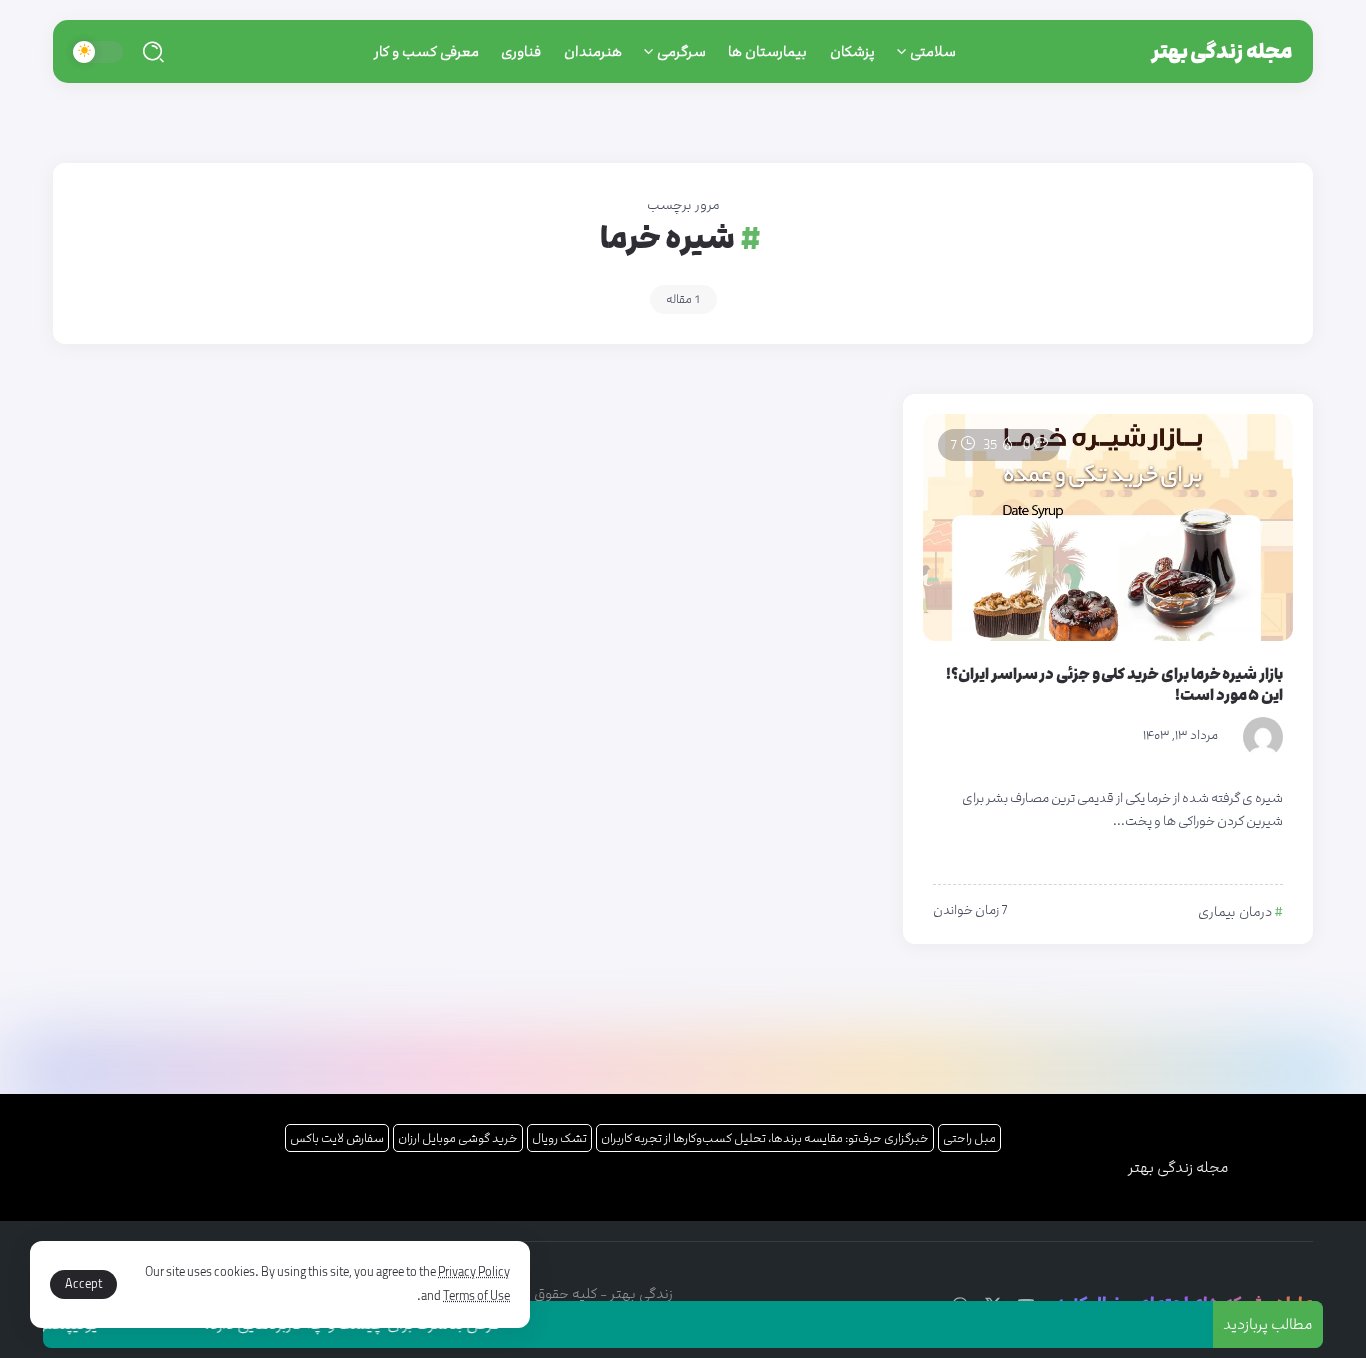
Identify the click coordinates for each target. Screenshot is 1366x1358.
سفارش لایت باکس (337, 1138)
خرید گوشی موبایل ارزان (458, 1138)
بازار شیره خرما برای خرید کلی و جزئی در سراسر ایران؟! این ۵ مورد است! (1114, 685)
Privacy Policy (474, 1272)
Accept (83, 1284)
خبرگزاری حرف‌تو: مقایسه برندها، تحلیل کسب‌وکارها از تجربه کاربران (765, 1138)
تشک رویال (559, 1138)
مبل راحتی (969, 1138)
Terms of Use (476, 1296)
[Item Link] (1108, 527)
